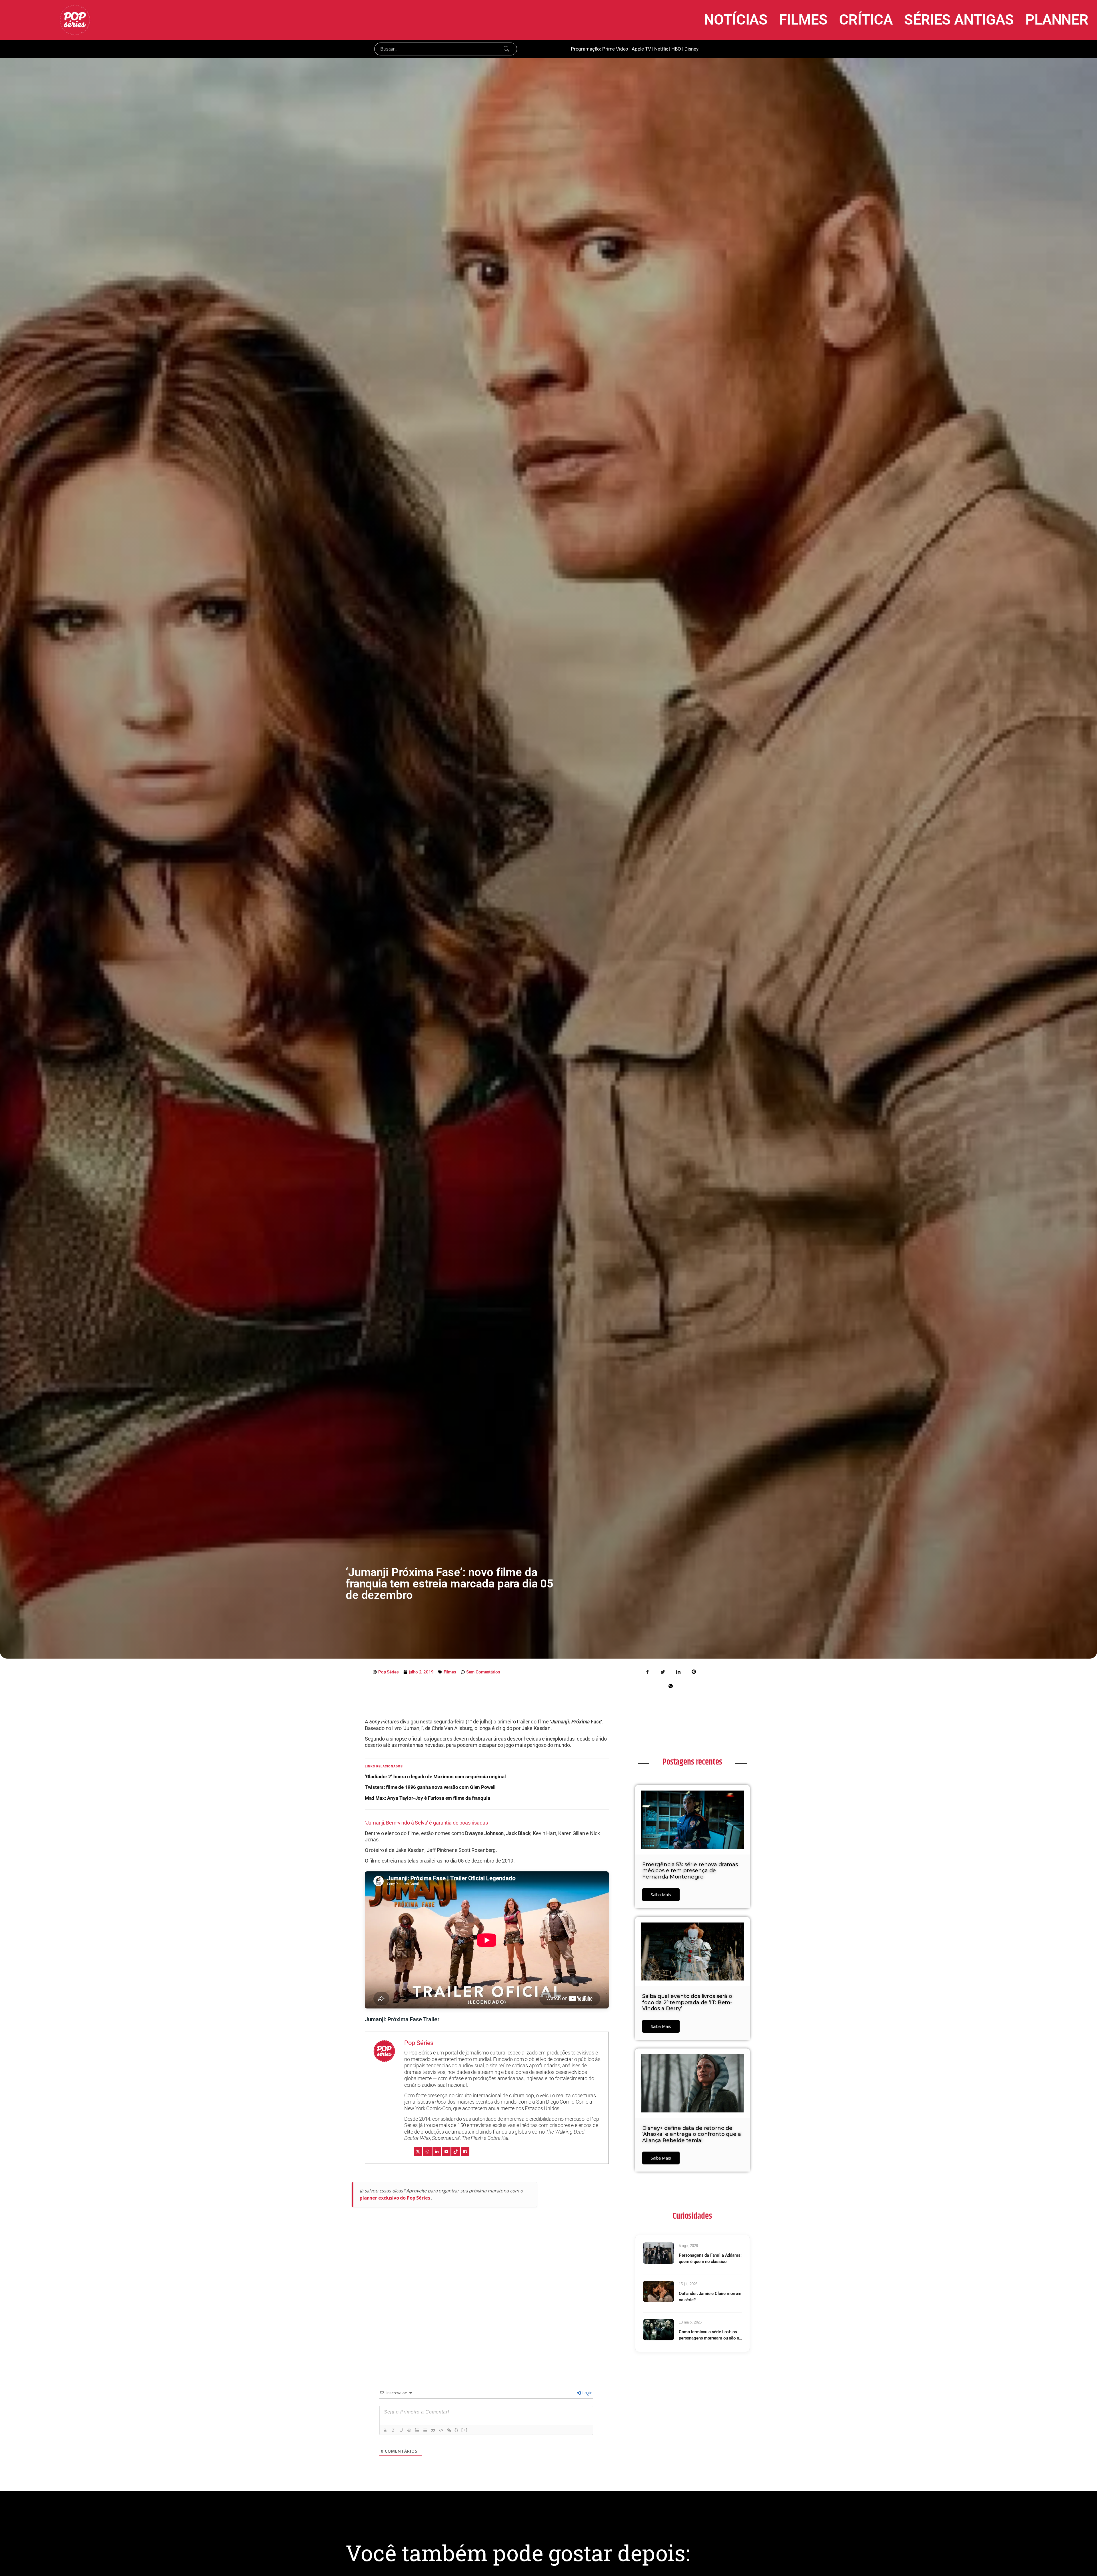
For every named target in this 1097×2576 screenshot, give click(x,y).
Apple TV (641, 49)
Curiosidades (692, 2216)
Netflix (661, 49)
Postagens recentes (692, 1762)
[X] (418, 2152)
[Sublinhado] (401, 2430)
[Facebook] (465, 2152)
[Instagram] (427, 2152)
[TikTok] (456, 2152)
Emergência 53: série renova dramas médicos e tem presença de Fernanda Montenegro (690, 1871)
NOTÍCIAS (736, 20)
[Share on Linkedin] (678, 1671)
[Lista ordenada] (417, 2430)
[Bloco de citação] (433, 2430)
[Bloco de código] (441, 2430)
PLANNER (1057, 20)
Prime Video (615, 49)
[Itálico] (393, 2430)
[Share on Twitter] (663, 1671)
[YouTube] (446, 2152)
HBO (676, 49)
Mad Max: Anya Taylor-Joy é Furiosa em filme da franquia (428, 1798)
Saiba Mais (661, 1895)
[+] (465, 2430)
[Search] (507, 49)
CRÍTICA (866, 20)
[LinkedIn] (437, 2152)
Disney (691, 49)
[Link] (449, 2430)
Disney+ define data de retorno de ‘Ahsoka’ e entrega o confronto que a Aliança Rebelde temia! (692, 2134)
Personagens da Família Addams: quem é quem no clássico (710, 2259)
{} (457, 2430)
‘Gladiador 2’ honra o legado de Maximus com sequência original (435, 1777)
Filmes (450, 1672)
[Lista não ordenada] (425, 2430)
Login (587, 2393)
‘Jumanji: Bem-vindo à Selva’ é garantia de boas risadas (426, 1823)
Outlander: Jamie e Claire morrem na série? (710, 2297)
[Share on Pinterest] (694, 1671)
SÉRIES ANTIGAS (959, 20)
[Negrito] (385, 2430)
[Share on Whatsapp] (670, 1686)
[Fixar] (409, 2430)
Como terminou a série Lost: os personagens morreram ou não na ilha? (710, 2335)
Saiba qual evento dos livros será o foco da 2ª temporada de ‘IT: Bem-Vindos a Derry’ (687, 2002)
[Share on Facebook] (648, 1671)
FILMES (803, 20)
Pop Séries (419, 2043)
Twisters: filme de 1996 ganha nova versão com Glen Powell (430, 1787)
